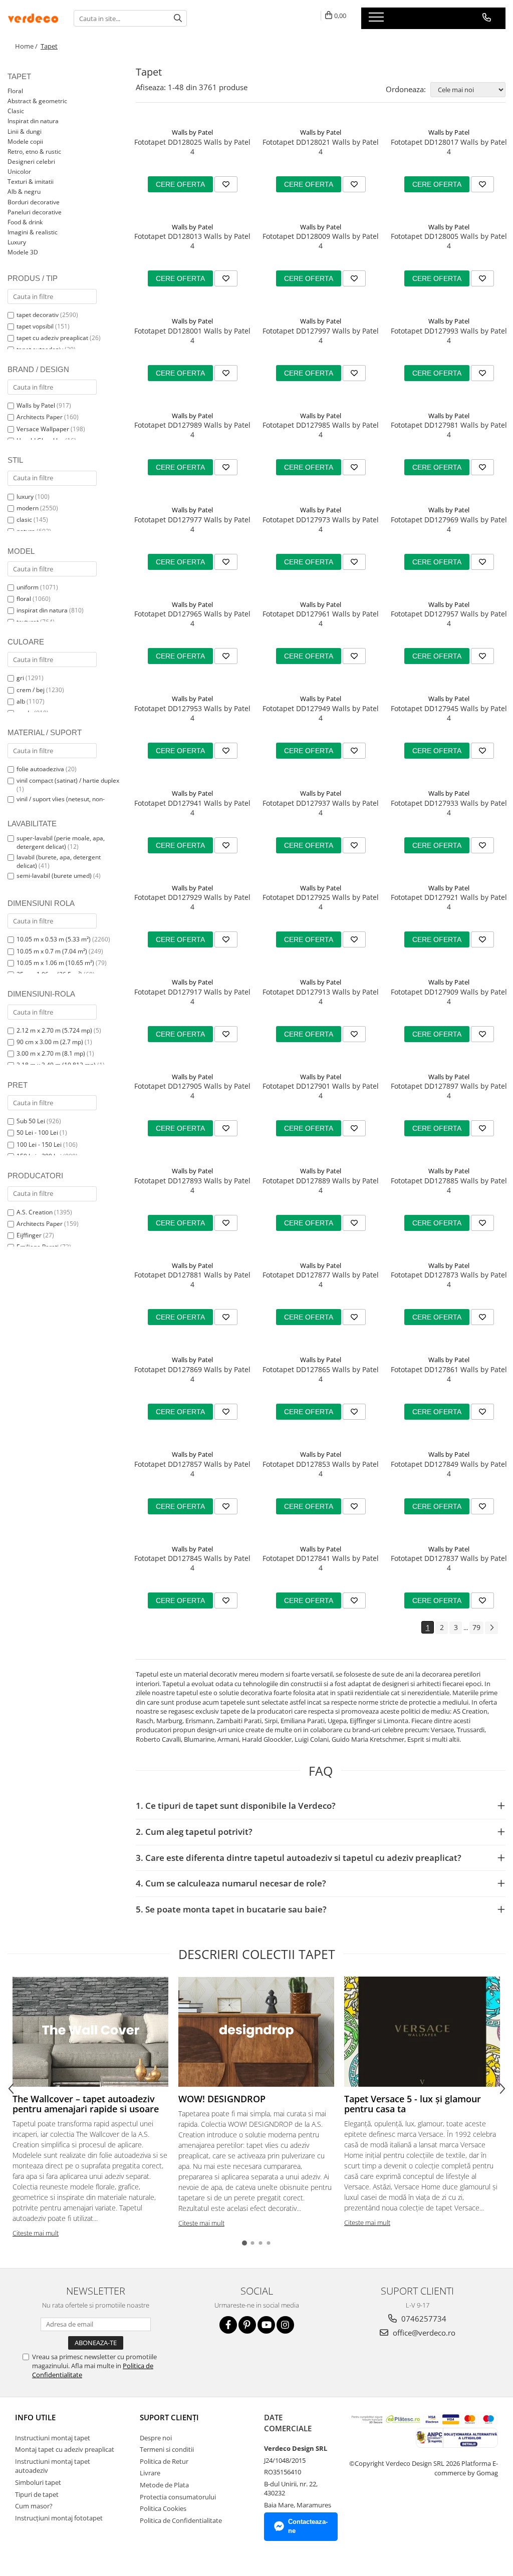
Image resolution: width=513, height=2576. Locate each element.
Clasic (16, 111)
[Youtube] (266, 2325)
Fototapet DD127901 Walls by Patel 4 (321, 1091)
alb (21, 701)
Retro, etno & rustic (34, 151)
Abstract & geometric (37, 101)
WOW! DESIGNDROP (222, 2099)
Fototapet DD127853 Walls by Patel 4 (321, 1469)
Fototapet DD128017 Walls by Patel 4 (449, 147)
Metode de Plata (164, 2485)
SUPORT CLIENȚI (169, 2417)
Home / (27, 46)
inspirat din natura (42, 610)
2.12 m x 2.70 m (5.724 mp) (54, 1030)
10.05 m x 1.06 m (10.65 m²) (55, 963)
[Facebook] (228, 2325)
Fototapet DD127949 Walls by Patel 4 (321, 713)
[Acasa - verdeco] (33, 18)
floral (24, 599)
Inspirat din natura (33, 121)
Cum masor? (34, 2506)
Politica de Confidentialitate (181, 2520)
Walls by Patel (36, 405)
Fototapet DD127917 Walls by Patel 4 (192, 997)
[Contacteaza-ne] (487, 18)
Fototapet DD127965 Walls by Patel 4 (192, 618)
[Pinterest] (247, 2325)
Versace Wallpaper (43, 429)
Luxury (17, 242)
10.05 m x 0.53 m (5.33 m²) (54, 939)
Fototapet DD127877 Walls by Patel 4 (321, 1279)
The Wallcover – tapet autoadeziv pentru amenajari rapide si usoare (86, 2104)
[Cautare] (178, 18)
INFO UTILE (35, 2417)
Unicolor (19, 172)
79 (476, 1627)
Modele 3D (23, 252)
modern (28, 508)
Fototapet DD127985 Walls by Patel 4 (321, 430)
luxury (25, 497)
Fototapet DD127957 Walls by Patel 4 (449, 618)
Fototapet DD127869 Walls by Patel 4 (192, 1374)
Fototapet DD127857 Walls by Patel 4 (192, 1469)
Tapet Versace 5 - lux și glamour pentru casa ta (413, 2104)
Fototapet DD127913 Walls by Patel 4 (321, 997)
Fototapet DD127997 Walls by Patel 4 (321, 336)
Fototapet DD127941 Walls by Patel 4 (192, 808)
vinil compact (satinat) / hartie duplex (68, 780)
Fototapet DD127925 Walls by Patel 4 (321, 902)
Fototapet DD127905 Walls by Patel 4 (192, 1091)
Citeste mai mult (36, 2233)
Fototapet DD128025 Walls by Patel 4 (192, 147)
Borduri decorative (34, 202)
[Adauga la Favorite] (226, 184)
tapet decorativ (38, 315)
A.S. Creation (35, 1212)
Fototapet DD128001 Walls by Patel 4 (192, 336)
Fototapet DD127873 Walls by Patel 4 (449, 1279)
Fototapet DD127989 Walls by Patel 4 (192, 430)
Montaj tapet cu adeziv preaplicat (65, 2449)
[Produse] (377, 20)
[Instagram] (285, 2325)
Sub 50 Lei (31, 1121)
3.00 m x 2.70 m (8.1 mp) (51, 1053)
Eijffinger (29, 1235)
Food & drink (25, 222)
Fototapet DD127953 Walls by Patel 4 (192, 713)
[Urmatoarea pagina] (491, 1628)
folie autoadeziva (40, 769)
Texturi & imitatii (31, 182)
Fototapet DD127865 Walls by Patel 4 (321, 1374)
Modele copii (25, 141)
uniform (28, 587)
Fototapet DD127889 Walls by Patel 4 (321, 1185)
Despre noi (156, 2438)
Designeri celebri (31, 162)
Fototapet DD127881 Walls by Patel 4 (192, 1279)
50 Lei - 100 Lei (37, 1133)
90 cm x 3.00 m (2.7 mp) (50, 1042)
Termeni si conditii (167, 2449)
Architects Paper (40, 417)
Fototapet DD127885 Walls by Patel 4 (449, 1185)
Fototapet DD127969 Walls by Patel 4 (449, 524)
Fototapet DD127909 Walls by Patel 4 (449, 997)
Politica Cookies (163, 2508)
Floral (15, 91)
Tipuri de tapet (37, 2494)
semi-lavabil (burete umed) (54, 876)
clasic (24, 520)
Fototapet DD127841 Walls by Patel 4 (321, 1563)
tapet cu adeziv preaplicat (52, 338)
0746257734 (423, 2319)
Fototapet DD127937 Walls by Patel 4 (321, 808)
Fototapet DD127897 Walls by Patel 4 (449, 1091)
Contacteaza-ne (308, 2526)
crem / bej (31, 690)
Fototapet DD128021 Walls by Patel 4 (321, 147)
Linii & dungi (25, 131)
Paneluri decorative (35, 212)
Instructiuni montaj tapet (53, 2438)
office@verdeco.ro (423, 2333)
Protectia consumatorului (178, 2497)
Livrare (150, 2473)
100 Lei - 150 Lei (39, 1145)
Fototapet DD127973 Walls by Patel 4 (321, 524)
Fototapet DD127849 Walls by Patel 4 (449, 1469)
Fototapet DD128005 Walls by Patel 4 (449, 241)
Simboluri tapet (38, 2482)
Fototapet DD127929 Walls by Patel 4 (192, 902)
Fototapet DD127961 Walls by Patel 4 (321, 618)
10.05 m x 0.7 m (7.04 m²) (52, 951)
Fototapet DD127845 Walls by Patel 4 (192, 1563)
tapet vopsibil (35, 326)
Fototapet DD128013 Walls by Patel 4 (192, 241)
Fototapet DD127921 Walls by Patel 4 (449, 902)
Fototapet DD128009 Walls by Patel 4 (321, 241)
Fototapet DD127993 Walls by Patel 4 (449, 336)
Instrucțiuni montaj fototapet (59, 2518)
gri (20, 678)
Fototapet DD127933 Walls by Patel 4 (449, 808)
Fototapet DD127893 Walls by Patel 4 (192, 1185)
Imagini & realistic (33, 232)
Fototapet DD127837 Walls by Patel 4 (449, 1563)
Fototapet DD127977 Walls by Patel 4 (192, 524)
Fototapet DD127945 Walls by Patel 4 (449, 713)
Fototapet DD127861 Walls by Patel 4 (449, 1374)
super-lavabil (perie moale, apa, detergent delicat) (61, 842)
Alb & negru (24, 192)
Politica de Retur (164, 2461)
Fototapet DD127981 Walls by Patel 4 (449, 430)
